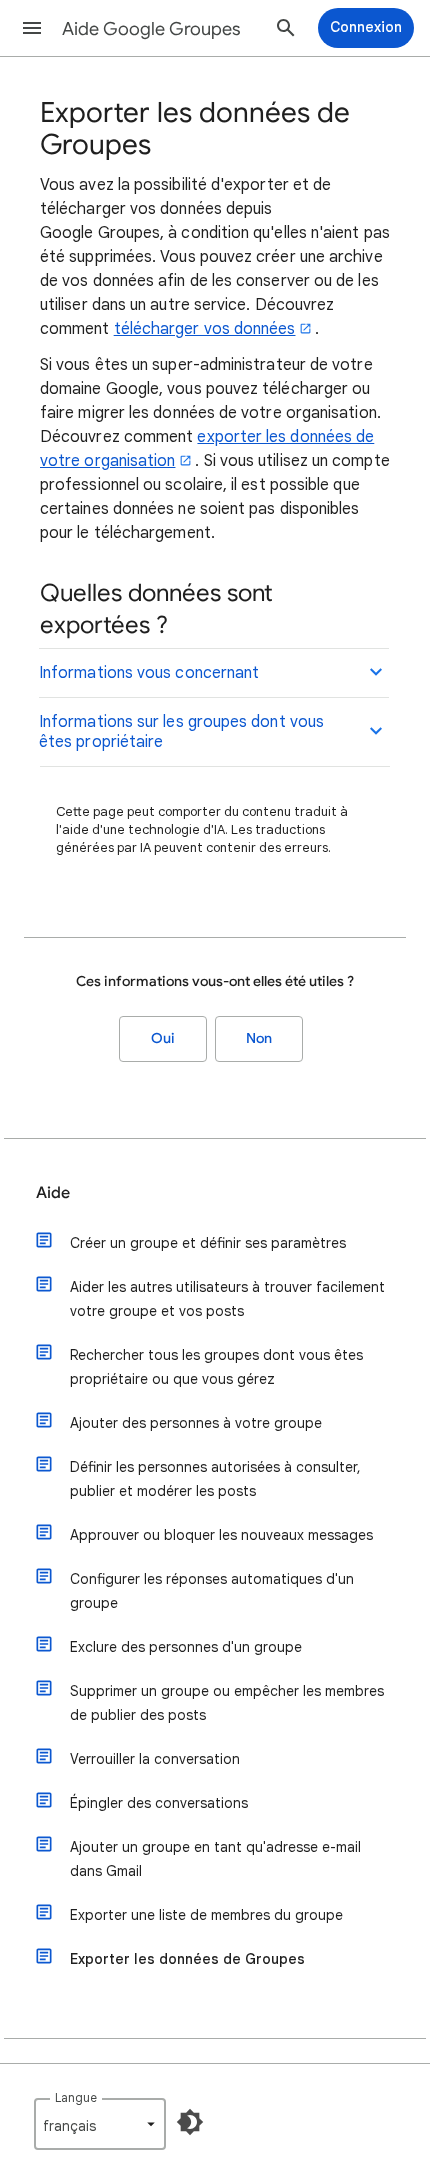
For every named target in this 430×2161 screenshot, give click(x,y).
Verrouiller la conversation (155, 1759)
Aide (53, 1193)
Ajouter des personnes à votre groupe (196, 1423)
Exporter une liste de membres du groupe (206, 1915)
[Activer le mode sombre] (190, 2122)
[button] (32, 28)
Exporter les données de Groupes (187, 1959)
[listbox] (100, 2124)
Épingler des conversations (159, 1803)
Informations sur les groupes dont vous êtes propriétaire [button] (181, 732)
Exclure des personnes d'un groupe (186, 1647)
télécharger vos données (205, 329)
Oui (163, 1038)
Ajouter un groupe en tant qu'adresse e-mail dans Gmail (215, 1859)
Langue (76, 2097)
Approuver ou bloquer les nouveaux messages (221, 1535)
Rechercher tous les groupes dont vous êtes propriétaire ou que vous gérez (216, 1367)
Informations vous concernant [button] (149, 673)
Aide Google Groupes (151, 29)
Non (259, 1038)
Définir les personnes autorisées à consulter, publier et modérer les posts (215, 1479)
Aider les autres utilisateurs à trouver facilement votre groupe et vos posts (227, 1299)
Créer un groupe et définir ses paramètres (208, 1243)
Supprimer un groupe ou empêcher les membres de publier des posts (227, 1703)
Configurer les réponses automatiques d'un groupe (212, 1591)
